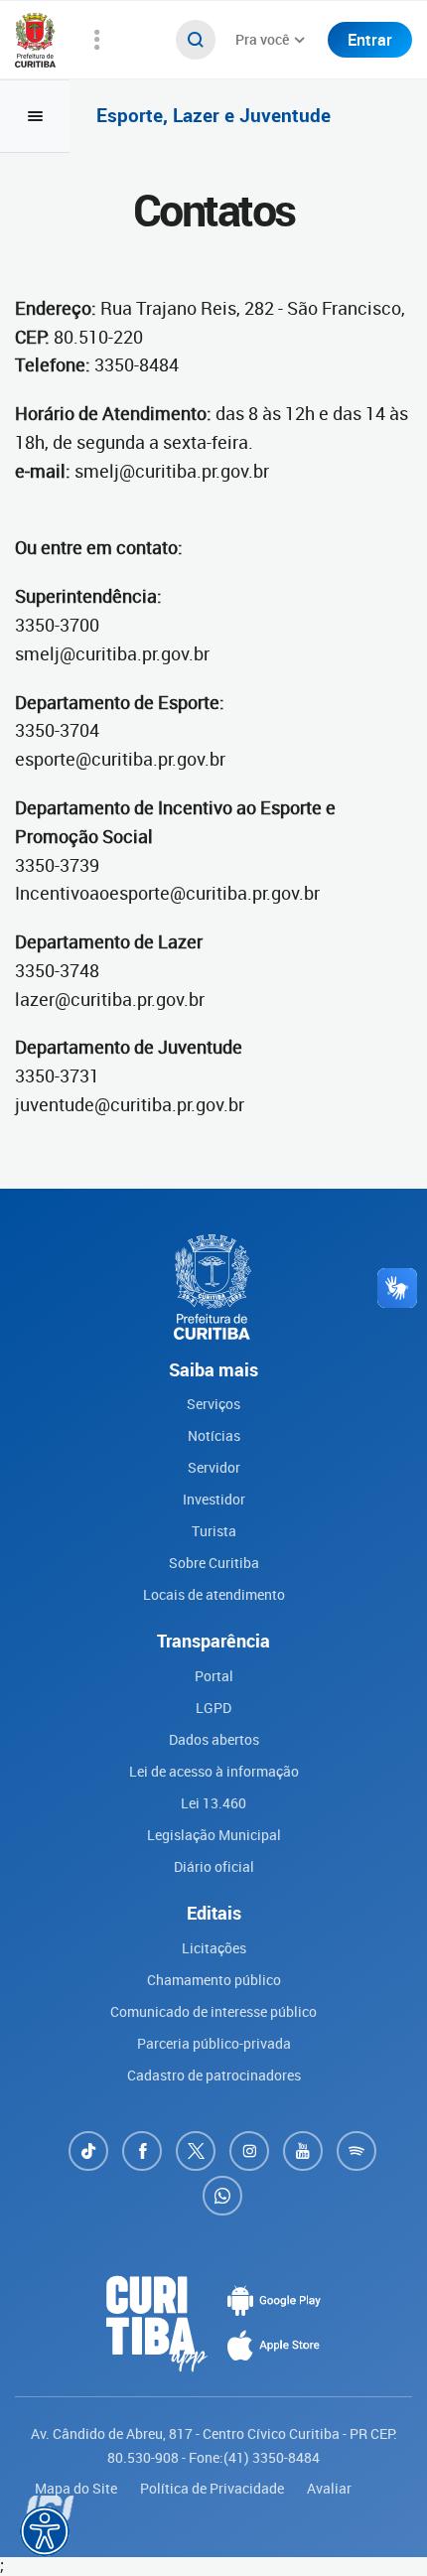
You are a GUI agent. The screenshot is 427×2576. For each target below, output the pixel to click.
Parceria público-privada (214, 2043)
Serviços (213, 1404)
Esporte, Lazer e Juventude (213, 116)
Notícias (214, 1435)
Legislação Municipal (214, 1835)
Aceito (189, 2559)
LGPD (213, 1708)
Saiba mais (243, 2510)
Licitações (214, 1948)
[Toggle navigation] (35, 116)
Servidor (214, 1467)
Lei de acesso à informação (214, 1771)
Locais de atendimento (214, 1594)
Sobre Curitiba (214, 1563)
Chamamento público (214, 1980)
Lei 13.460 (213, 1803)
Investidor (214, 1499)
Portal (214, 1676)
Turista (214, 1531)
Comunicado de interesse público (213, 2011)
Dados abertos (214, 1739)
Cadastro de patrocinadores (214, 2075)
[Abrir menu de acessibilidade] (45, 2531)
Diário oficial (214, 1866)
